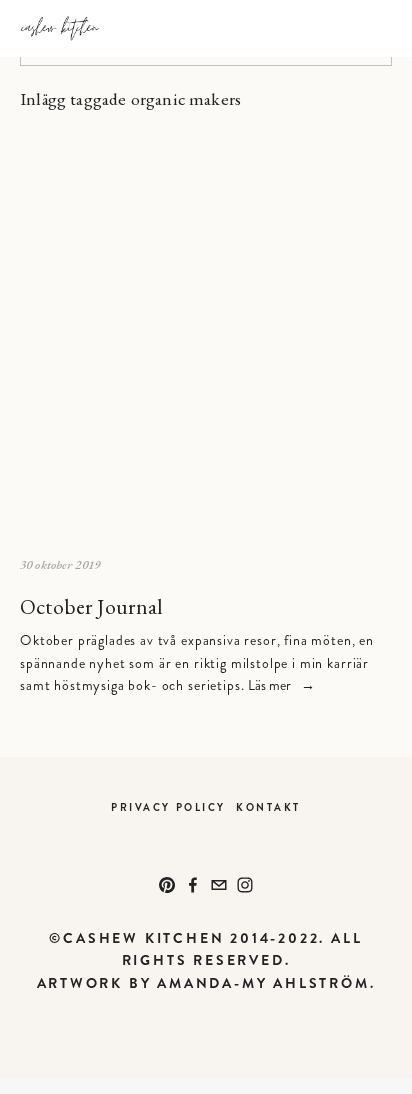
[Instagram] (245, 885)
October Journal (91, 606)
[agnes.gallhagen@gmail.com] (219, 885)
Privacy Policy (168, 807)
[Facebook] (193, 885)
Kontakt (268, 807)
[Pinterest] (167, 885)
